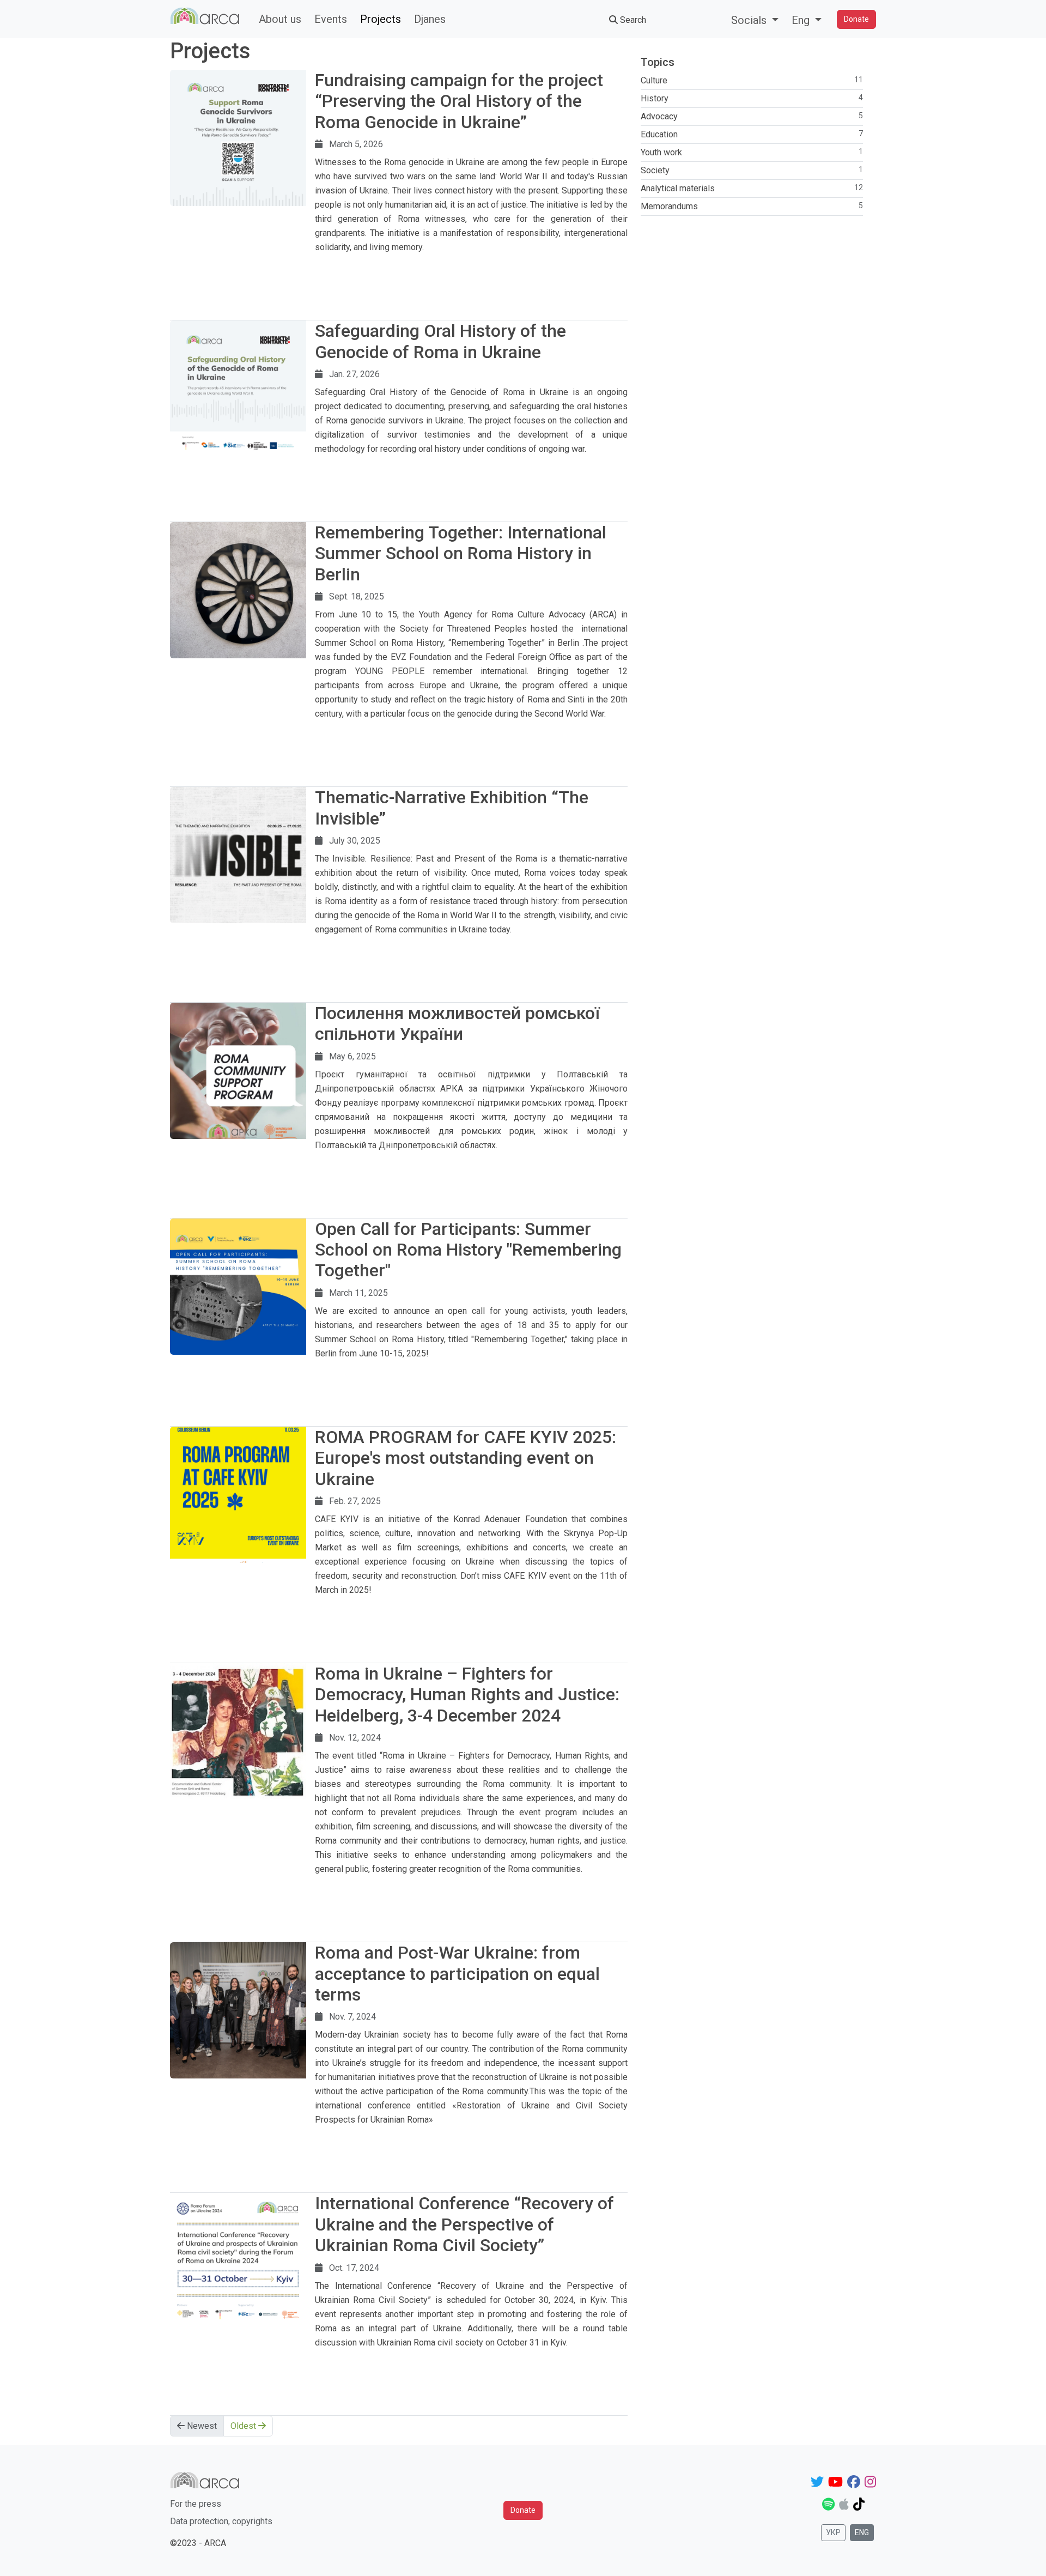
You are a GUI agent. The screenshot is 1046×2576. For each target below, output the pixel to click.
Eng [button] (802, 20)
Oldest (244, 2426)
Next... (616, 261)
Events (331, 19)
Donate (856, 19)
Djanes (430, 19)
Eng (862, 2532)
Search (632, 20)
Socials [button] (750, 20)
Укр (833, 2532)
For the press (196, 2504)
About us (280, 19)
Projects (381, 19)
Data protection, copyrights (221, 2521)
